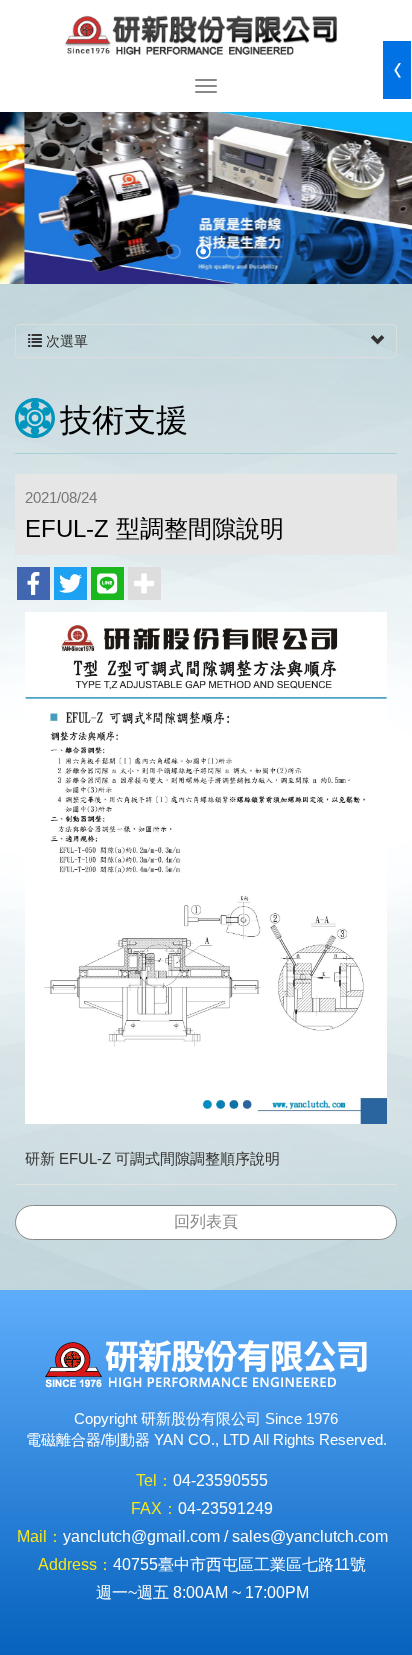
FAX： (154, 1508)
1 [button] (176, 254)
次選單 (65, 341)
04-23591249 (225, 1508)
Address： (75, 1564)
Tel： (154, 1480)
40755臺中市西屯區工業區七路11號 (239, 1564)
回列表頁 (206, 1221)
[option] (206, 198)
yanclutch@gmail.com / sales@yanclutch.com (225, 1536)
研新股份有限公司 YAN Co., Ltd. (206, 37)
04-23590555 (220, 1480)
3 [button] (236, 254)
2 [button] (206, 254)
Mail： (40, 1536)
